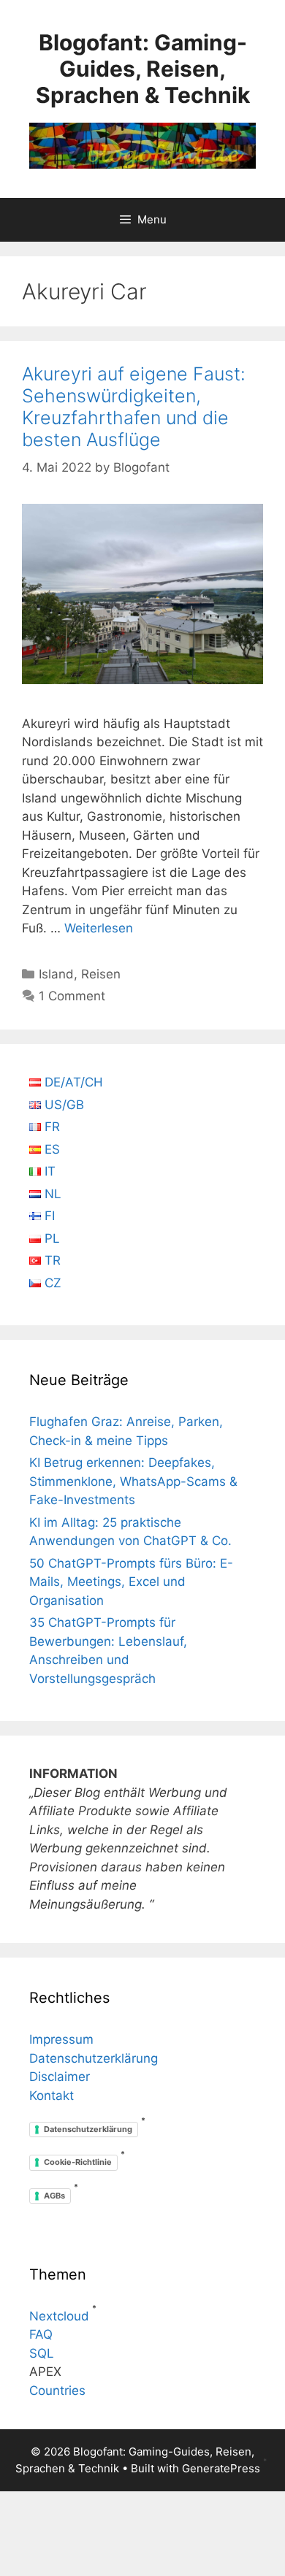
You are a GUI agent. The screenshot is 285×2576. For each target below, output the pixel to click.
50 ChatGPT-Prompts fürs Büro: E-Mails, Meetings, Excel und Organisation (131, 1582)
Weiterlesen (99, 928)
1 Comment (72, 996)
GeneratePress (221, 2468)
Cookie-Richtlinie (78, 2162)
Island (56, 974)
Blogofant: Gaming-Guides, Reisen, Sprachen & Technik (143, 69)
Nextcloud (59, 2316)
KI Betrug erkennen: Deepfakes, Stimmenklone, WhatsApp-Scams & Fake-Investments (133, 1481)
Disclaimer (60, 2077)
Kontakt (52, 2096)
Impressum (61, 2039)
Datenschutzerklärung (94, 2058)
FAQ (41, 2334)
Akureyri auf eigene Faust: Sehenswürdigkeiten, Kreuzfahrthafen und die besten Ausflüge (134, 407)
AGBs (54, 2196)
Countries (57, 2391)
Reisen (101, 974)
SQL (42, 2353)
